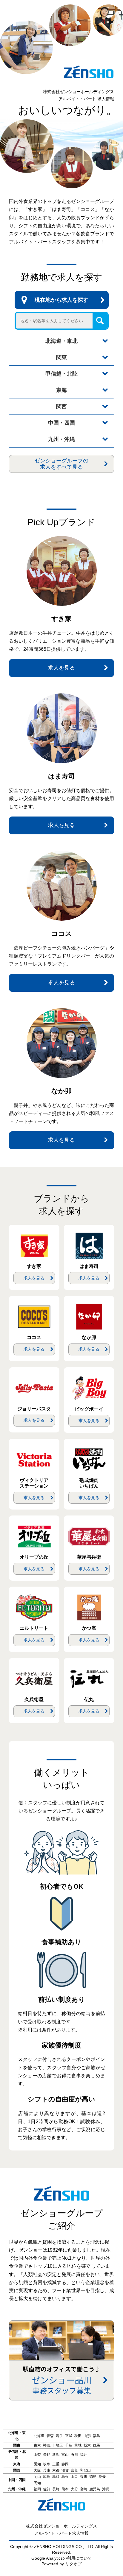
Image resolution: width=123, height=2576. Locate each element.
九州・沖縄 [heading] (61, 439)
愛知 (37, 2464)
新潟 (56, 2455)
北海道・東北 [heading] (61, 341)
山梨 (37, 2455)
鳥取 (56, 2477)
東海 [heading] (61, 390)
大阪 (37, 2470)
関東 (17, 2445)
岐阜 (47, 2464)
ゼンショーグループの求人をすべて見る (61, 464)
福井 (84, 2455)
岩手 (59, 2436)
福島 (96, 2436)
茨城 (78, 2445)
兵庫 (47, 2470)
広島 (47, 2477)
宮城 (69, 2436)
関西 (17, 2470)
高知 (37, 2483)
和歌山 (85, 2470)
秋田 (78, 2436)
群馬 (96, 2445)
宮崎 (84, 2489)
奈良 (74, 2470)
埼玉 (59, 2445)
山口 (74, 2477)
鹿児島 (95, 2489)
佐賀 (47, 2489)
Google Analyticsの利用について (62, 2558)
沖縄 (106, 2489)
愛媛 (102, 2477)
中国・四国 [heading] (61, 423)
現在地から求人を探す (61, 300)
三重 (56, 2464)
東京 (37, 2445)
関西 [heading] (61, 406)
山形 (87, 2436)
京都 (56, 2470)
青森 (50, 2436)
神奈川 (48, 2445)
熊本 (65, 2489)
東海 (17, 2464)
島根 (65, 2477)
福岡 (37, 2489)
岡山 (37, 2477)
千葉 (69, 2445)
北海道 (39, 2436)
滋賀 (65, 2470)
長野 (47, 2455)
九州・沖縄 (17, 2489)
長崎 (56, 2489)
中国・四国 (17, 2480)
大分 (74, 2489)
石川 (74, 2455)
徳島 (93, 2477)
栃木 (87, 2445)
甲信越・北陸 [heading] (61, 374)
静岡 (65, 2464)
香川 (84, 2477)
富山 (65, 2455)
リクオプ (73, 2564)
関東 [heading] (61, 357)
